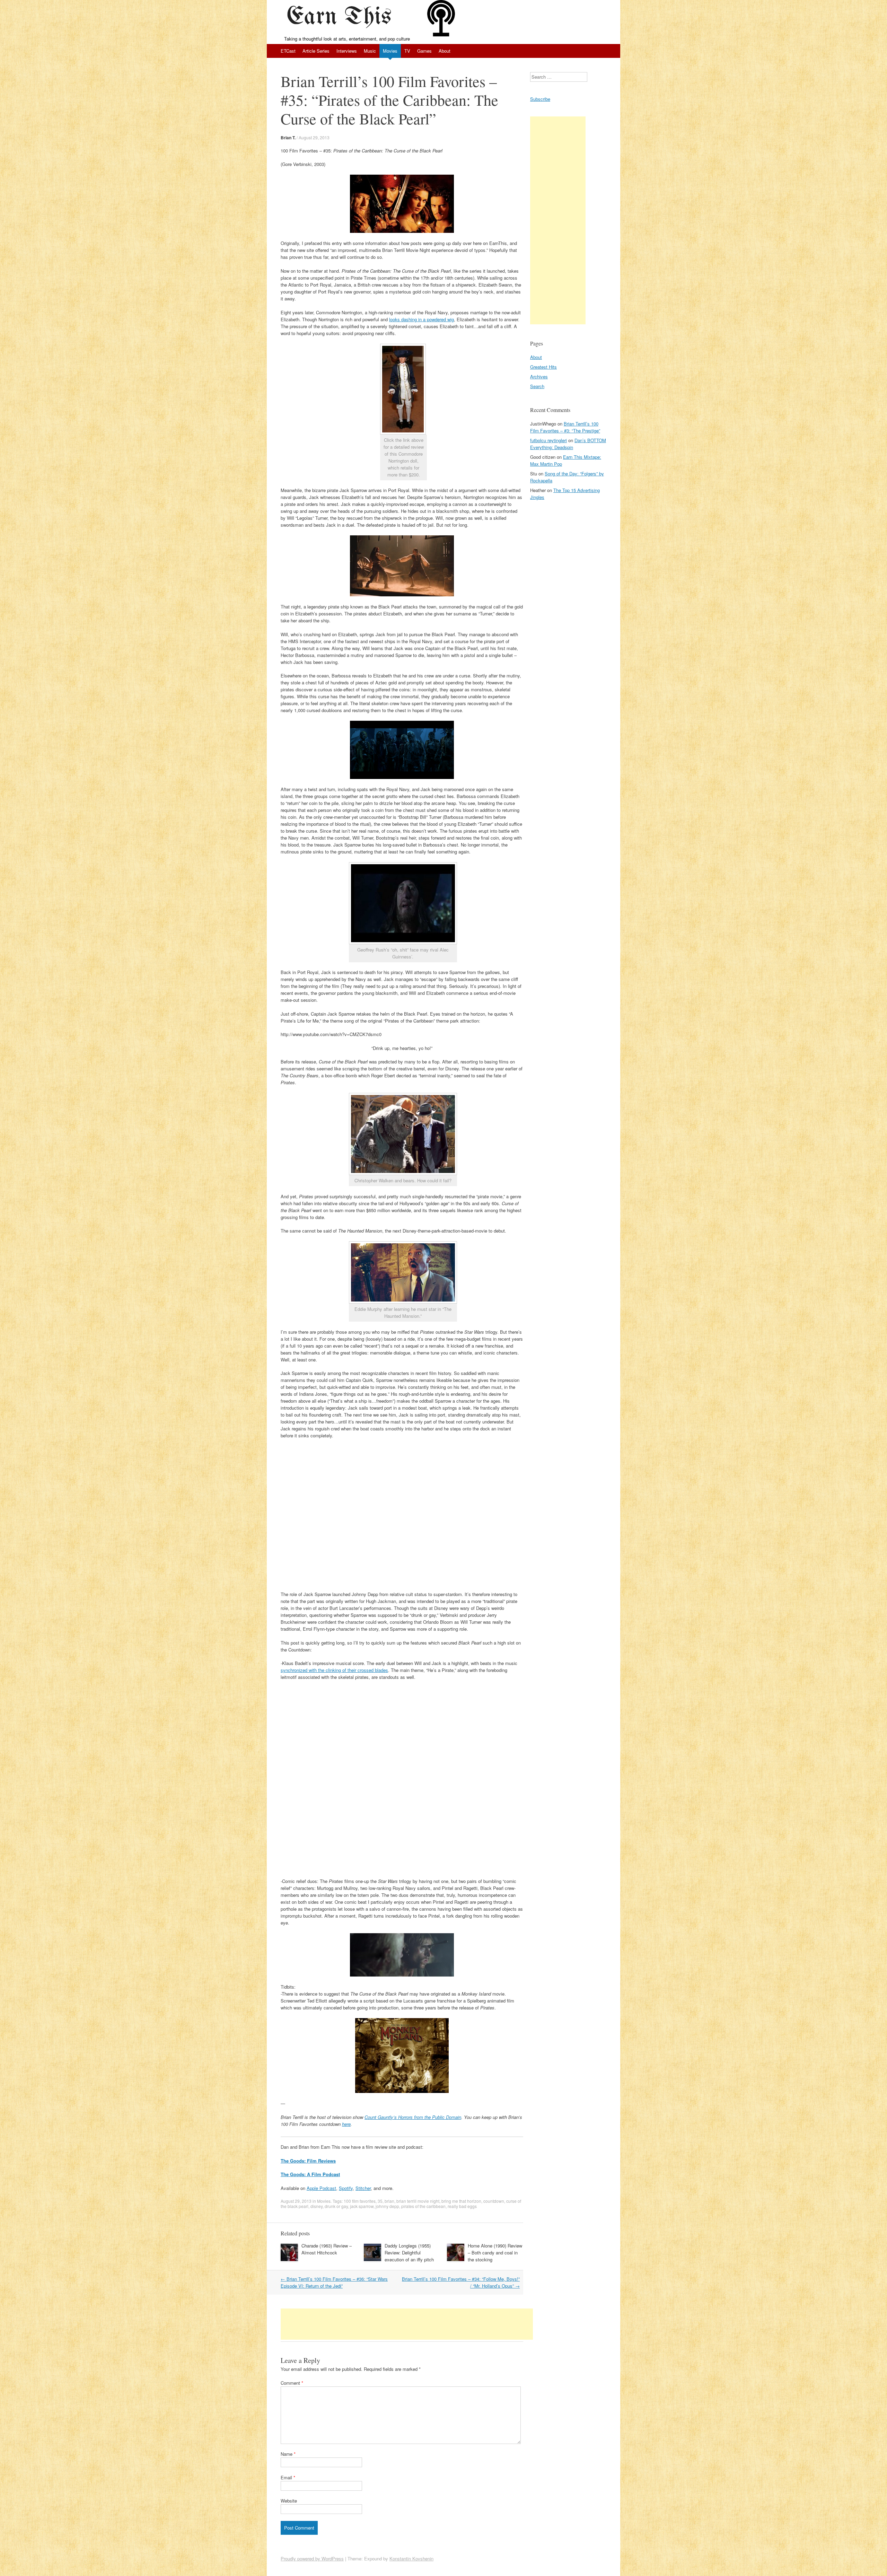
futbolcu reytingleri (548, 440)
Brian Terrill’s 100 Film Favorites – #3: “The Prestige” (565, 427)
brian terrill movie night (418, 2201)
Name (288, 2454)
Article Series (316, 51)
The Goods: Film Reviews (308, 2161)
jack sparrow (362, 2206)
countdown (494, 2201)
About (445, 51)
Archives (539, 376)
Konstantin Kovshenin (411, 2559)
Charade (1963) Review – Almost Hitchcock (327, 2249)
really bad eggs (462, 2206)
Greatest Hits (543, 367)
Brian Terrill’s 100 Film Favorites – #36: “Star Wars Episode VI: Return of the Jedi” (334, 2282)
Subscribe (540, 99)
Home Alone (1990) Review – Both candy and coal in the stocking (495, 2253)
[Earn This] (342, 18)
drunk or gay (336, 2206)
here (346, 2124)
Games (424, 51)
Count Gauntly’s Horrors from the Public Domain (413, 2117)
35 (380, 2201)
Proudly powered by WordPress (312, 2559)
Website (289, 2501)
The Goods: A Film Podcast (310, 2174)
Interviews (347, 51)
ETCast (288, 51)
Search (537, 386)
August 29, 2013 (314, 137)
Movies (390, 51)
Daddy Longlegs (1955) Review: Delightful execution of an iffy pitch (409, 2253)
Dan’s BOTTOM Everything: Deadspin (568, 444)
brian (389, 2201)
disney (317, 2206)
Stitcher (363, 2188)
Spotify (346, 2188)
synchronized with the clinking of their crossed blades (334, 1670)
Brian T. (288, 138)
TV (407, 51)
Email (288, 2477)
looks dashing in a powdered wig (421, 319)
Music (370, 51)
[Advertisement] (407, 2324)
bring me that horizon (461, 2201)
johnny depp (387, 2206)
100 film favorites (360, 2201)
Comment (292, 2383)
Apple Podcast (321, 2188)
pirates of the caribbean (423, 2206)
